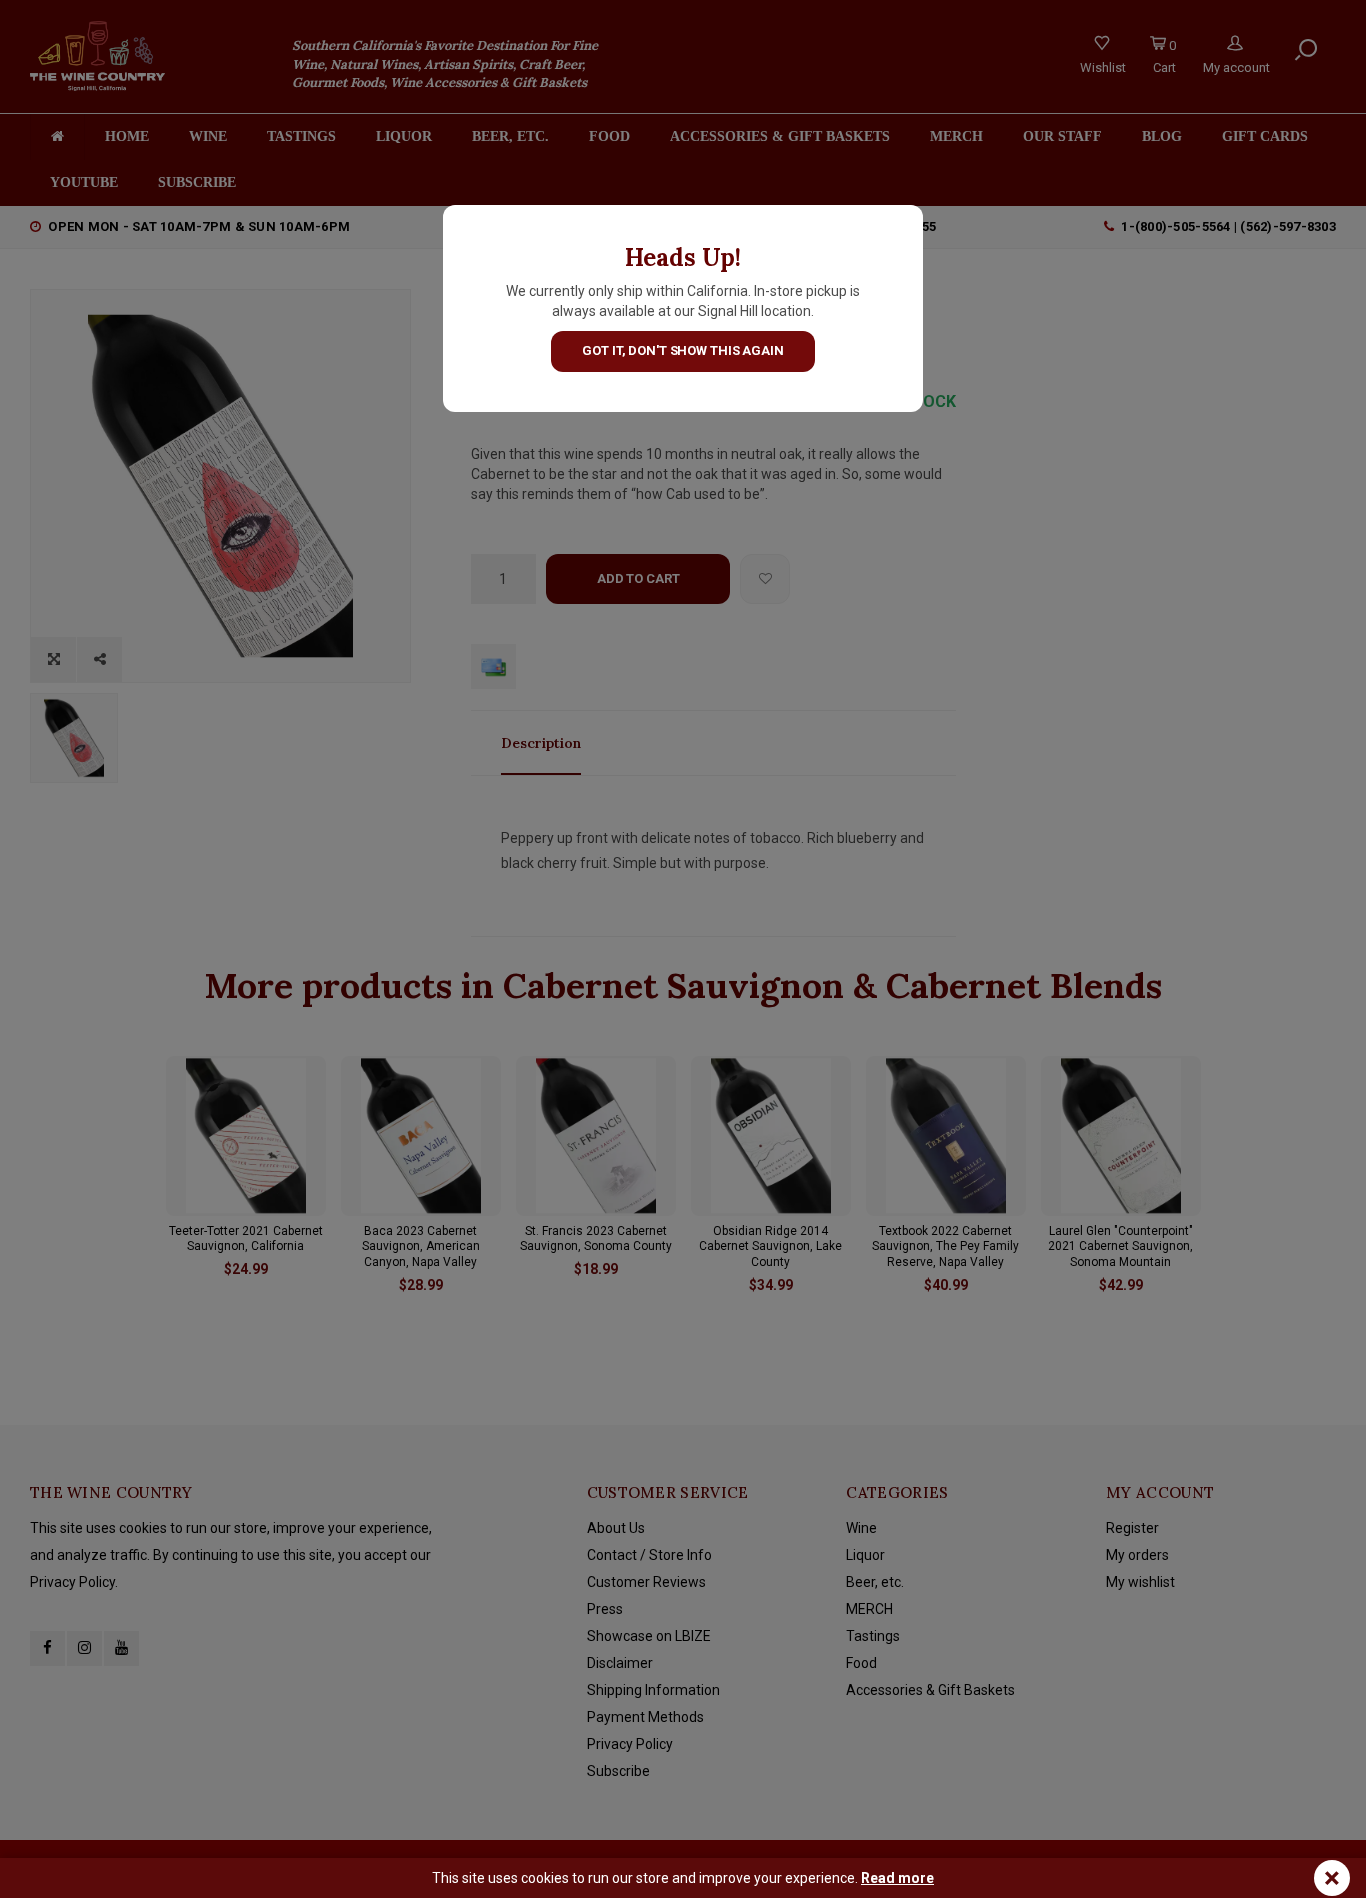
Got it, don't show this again (682, 350)
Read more (897, 1878)
